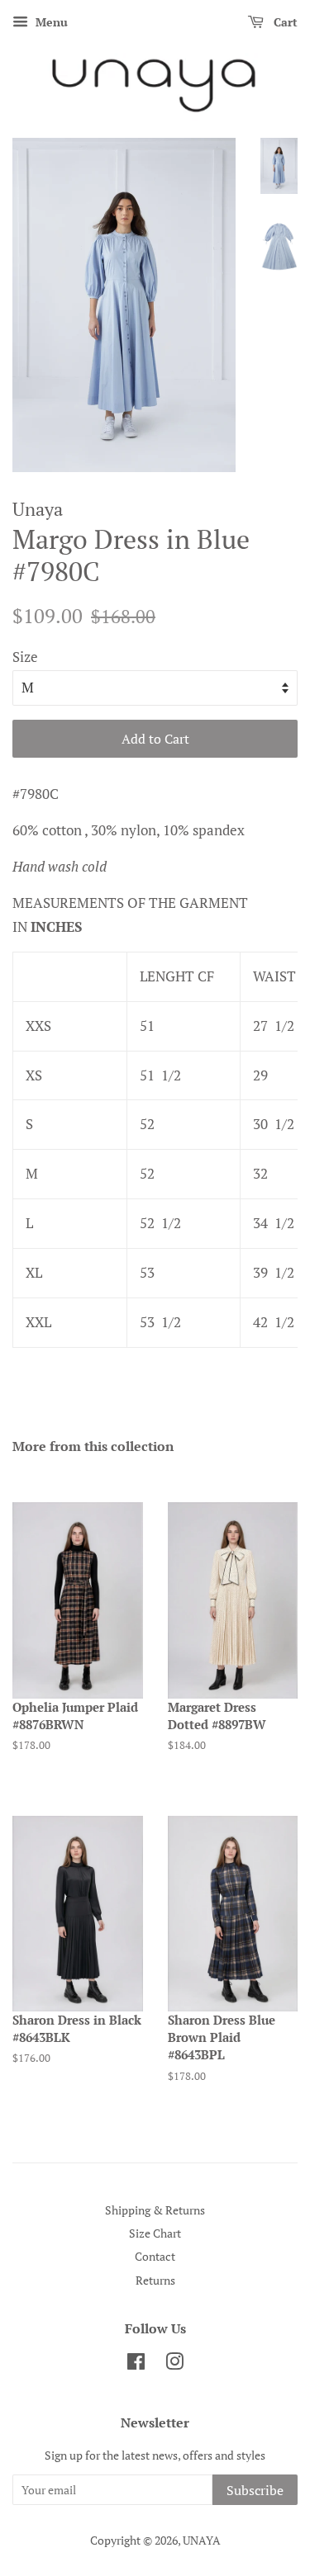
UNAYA (202, 2540)
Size (25, 657)
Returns (155, 2280)
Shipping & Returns (155, 2210)
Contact (155, 2256)
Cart (284, 22)
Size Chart (155, 2233)
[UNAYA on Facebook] (136, 2364)
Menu (50, 22)
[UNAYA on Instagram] (174, 2364)
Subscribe (255, 2490)
